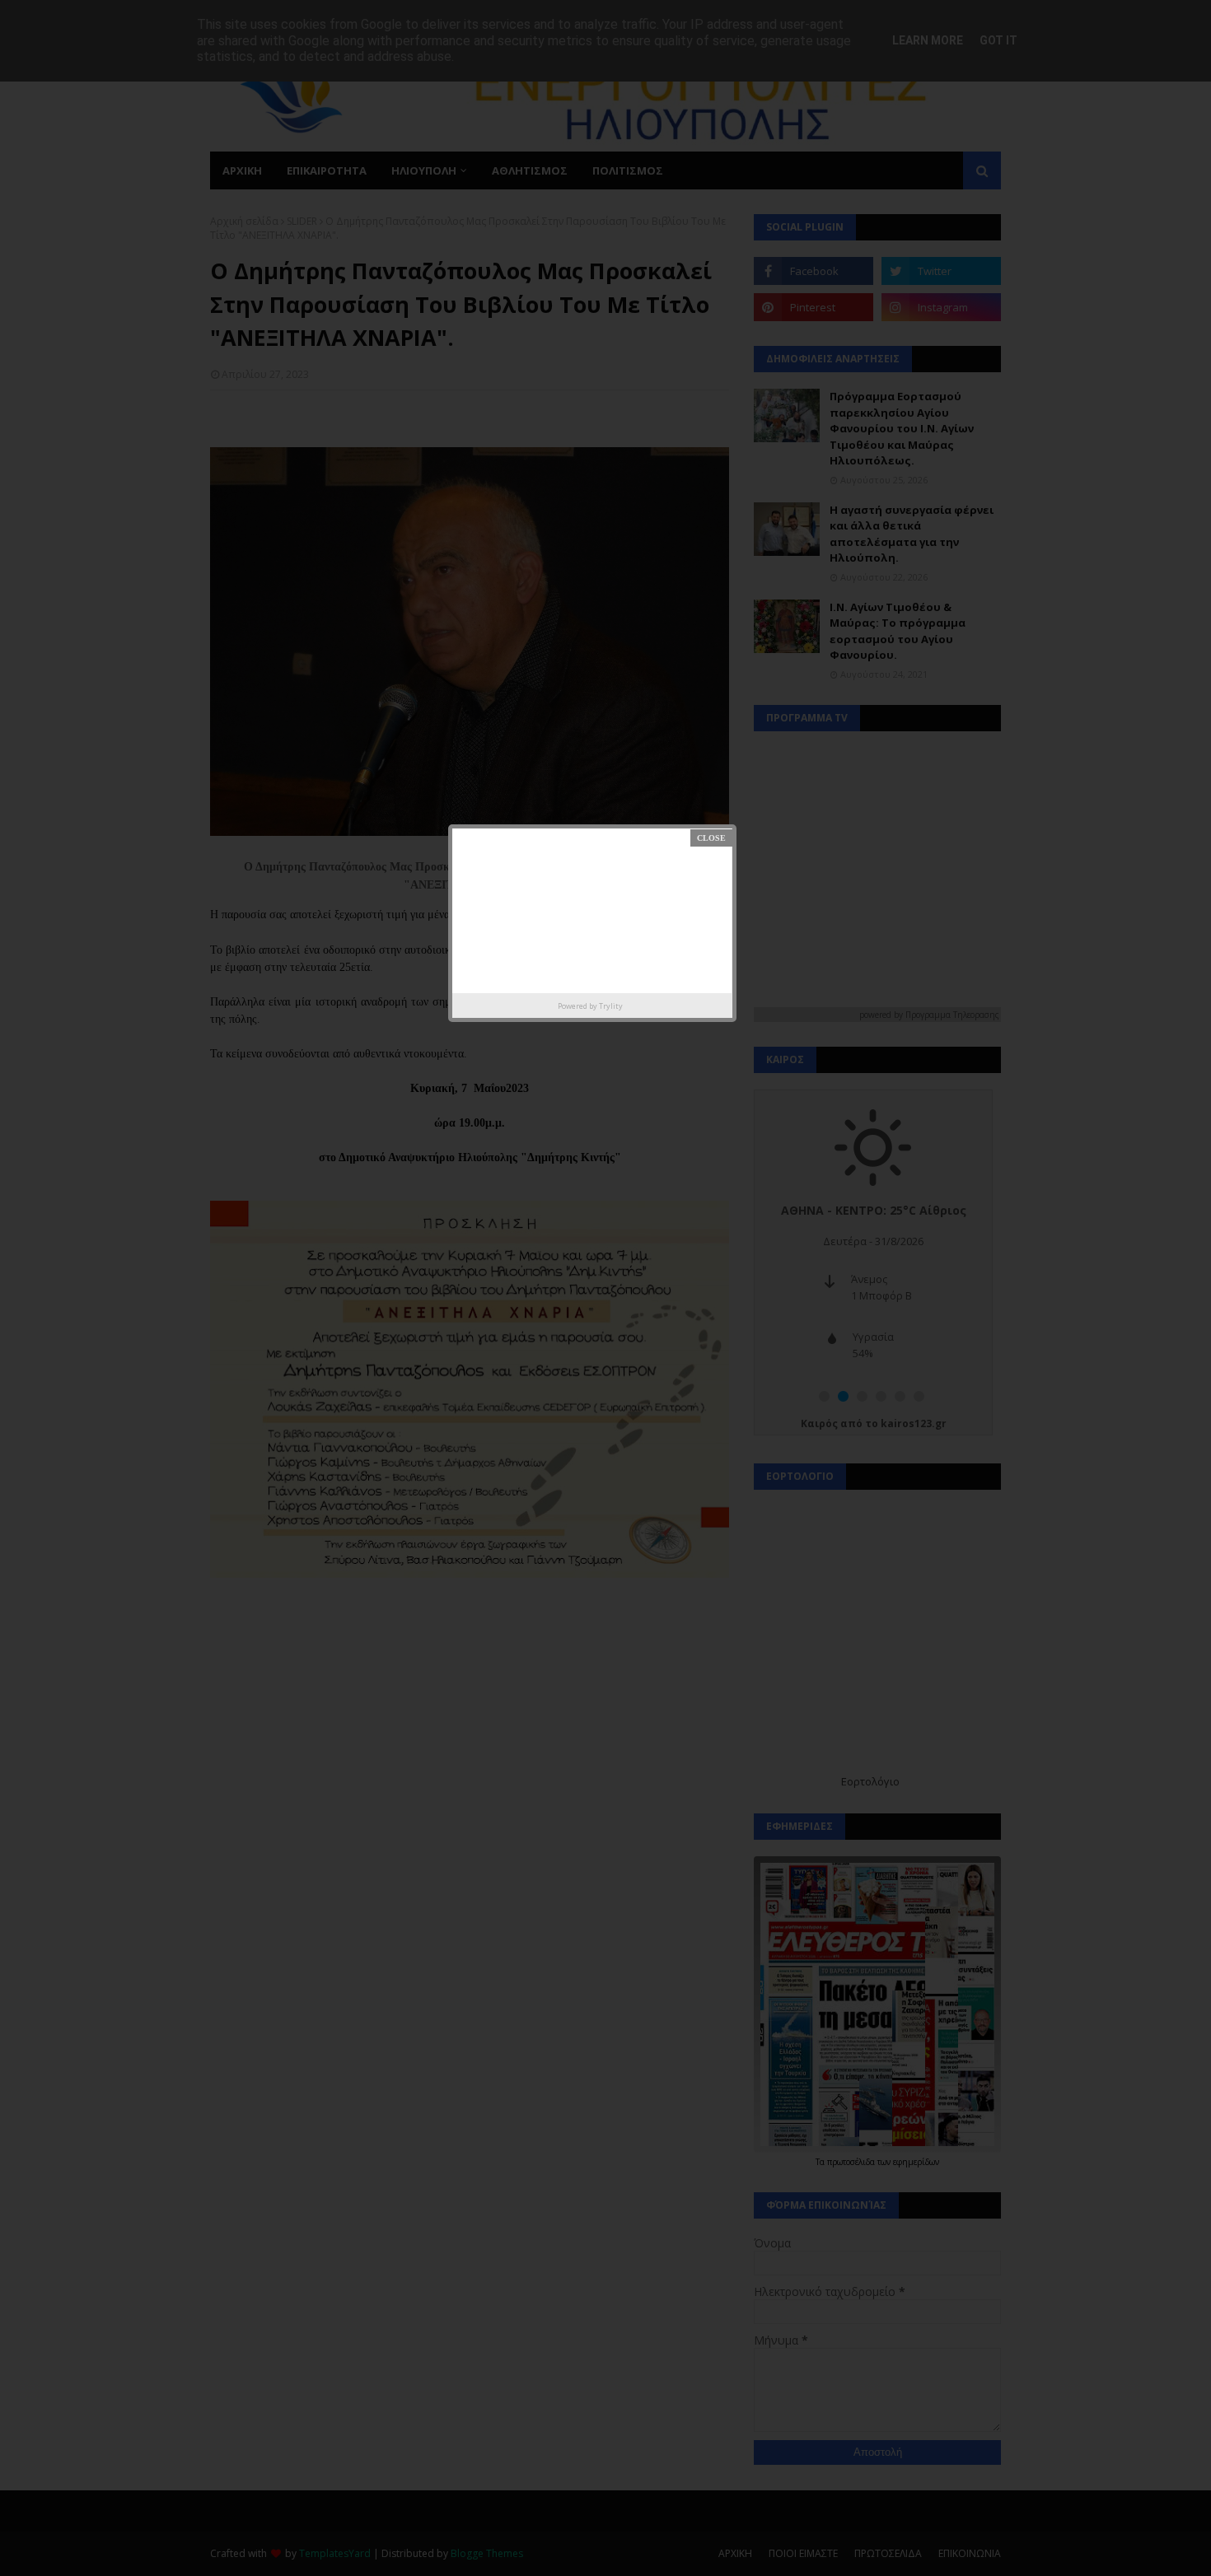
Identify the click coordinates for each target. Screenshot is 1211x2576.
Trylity (611, 1006)
